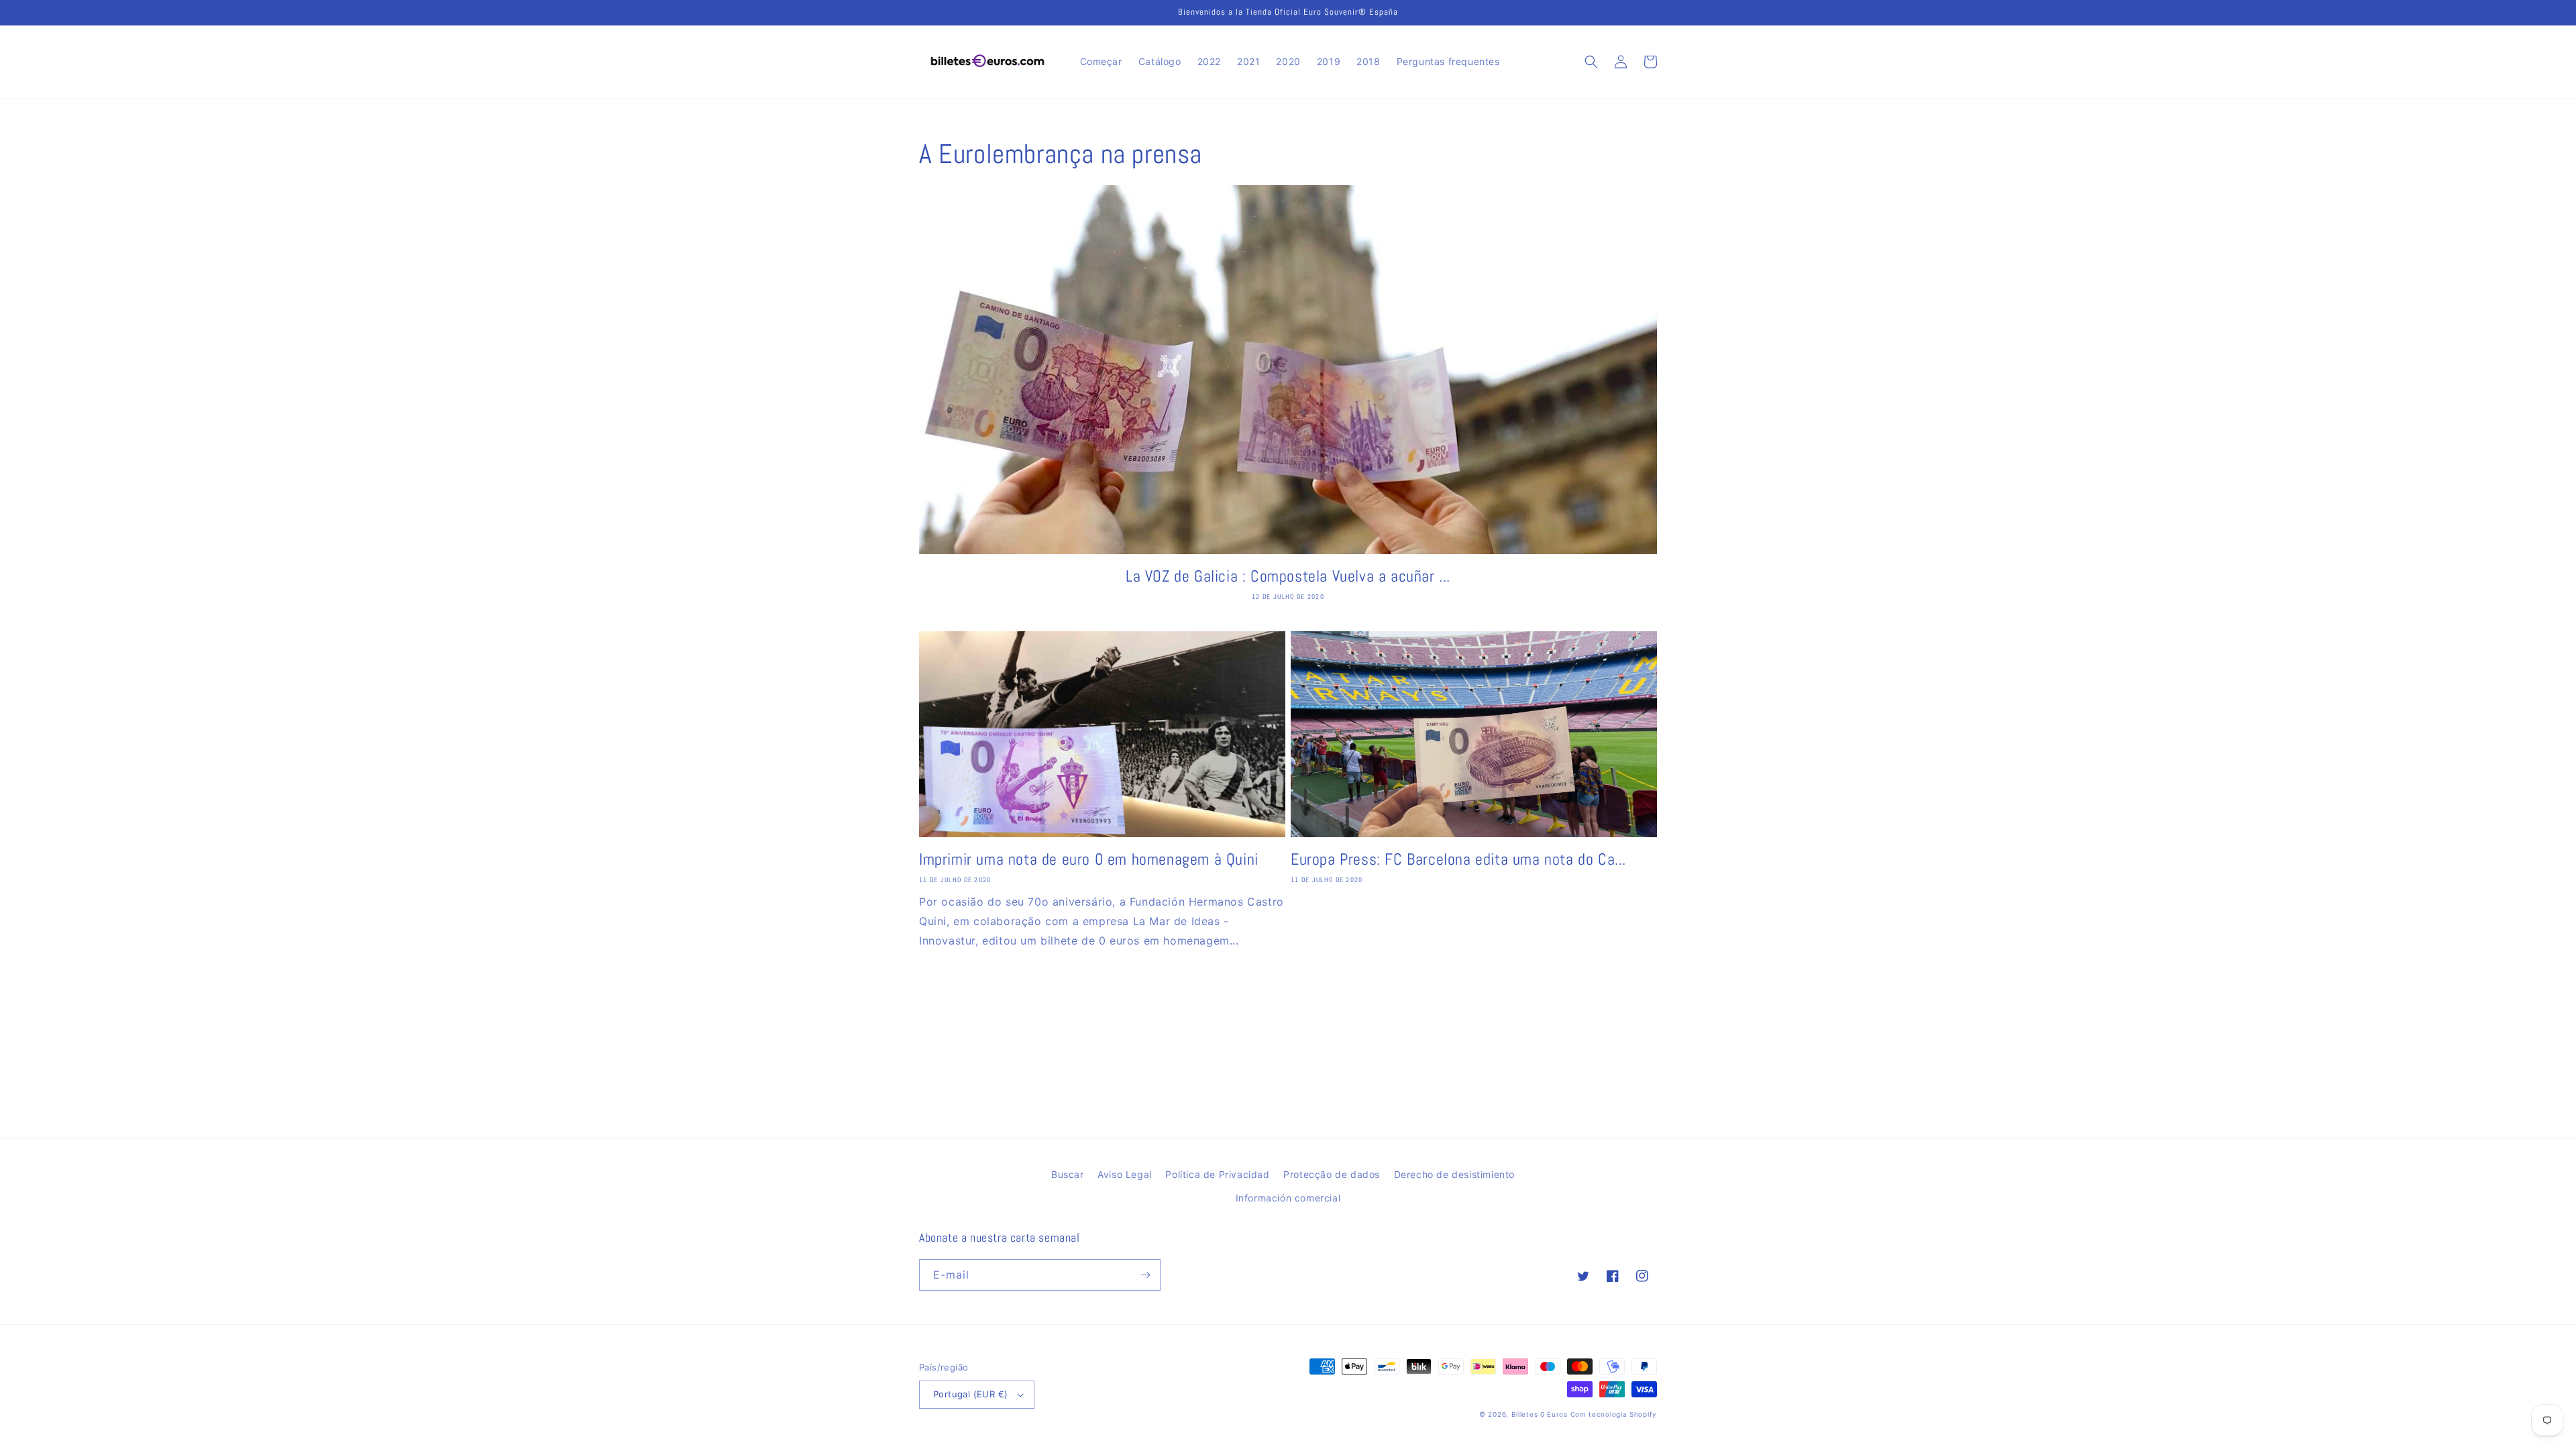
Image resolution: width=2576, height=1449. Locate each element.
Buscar (1068, 1174)
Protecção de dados (1332, 1174)
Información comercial (1288, 1198)
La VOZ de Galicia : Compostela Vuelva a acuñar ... (1288, 576)
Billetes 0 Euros (1540, 1414)
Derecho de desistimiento (1454, 1174)
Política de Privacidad (1217, 1174)
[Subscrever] (1145, 1275)
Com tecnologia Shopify (1614, 1414)
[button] (1591, 62)
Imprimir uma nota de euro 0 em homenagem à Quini (1089, 859)
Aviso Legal (1125, 1174)
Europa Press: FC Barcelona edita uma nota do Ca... (1458, 859)
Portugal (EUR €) (970, 1394)
